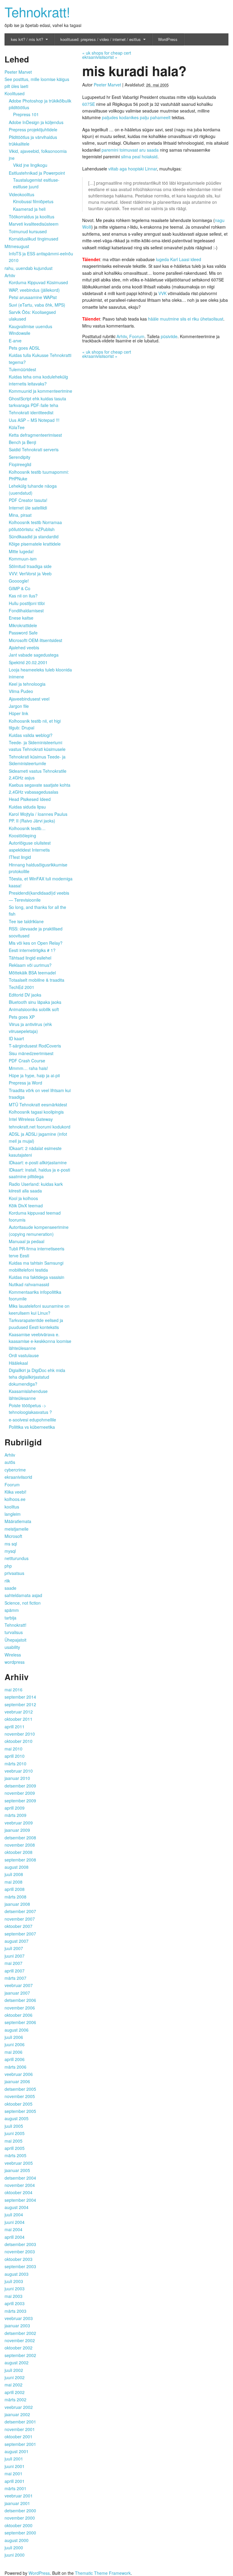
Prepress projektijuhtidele (33, 129)
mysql (10, 1551)
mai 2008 (14, 1882)
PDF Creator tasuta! (28, 500)
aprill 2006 (15, 2059)
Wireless (13, 1655)
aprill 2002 (15, 2392)
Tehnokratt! (37, 11)
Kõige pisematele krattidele (35, 544)
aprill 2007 (15, 1971)
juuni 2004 (15, 2222)
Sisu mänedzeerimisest (31, 1053)
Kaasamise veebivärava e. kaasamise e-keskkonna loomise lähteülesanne (40, 1341)
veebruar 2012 (19, 1712)
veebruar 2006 (19, 2074)
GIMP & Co (20, 588)
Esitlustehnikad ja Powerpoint (37, 173)
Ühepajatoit (15, 1640)
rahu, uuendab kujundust (29, 268)
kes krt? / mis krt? (27, 39)
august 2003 (17, 2274)
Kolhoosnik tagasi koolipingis (36, 1112)
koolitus (12, 1507)
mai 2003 (14, 2296)
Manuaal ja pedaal (27, 1241)
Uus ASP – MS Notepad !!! (34, 420)
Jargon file (19, 706)
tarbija (10, 1618)
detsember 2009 (20, 1786)
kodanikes (129, 117)
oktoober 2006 (19, 2015)
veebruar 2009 (19, 1823)
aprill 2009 (15, 1808)
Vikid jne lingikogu (30, 165)
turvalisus (14, 1632)
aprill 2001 (15, 2481)
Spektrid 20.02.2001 (28, 662)
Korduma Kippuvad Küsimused (38, 282)
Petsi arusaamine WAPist (33, 297)
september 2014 (20, 1697)
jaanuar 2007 (17, 1993)
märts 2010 (15, 1764)
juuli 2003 (14, 2281)
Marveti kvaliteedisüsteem (34, 224)
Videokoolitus (22, 194)
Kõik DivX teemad (26, 1206)
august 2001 (17, 2451)
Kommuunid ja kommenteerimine (41, 391)
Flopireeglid (20, 464)
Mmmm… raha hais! (28, 1068)
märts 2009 (15, 1815)
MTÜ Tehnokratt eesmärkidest (38, 1105)
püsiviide (169, 336)
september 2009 (20, 1801)
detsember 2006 (20, 2000)
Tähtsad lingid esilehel (30, 958)
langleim (13, 1514)
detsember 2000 (20, 2510)
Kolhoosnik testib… (27, 828)
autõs (10, 1462)
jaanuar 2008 (17, 1904)
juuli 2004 (14, 2214)
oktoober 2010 (19, 1741)
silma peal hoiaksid (139, 156)
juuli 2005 (14, 2126)
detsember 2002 (20, 2333)
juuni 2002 (15, 2377)
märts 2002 (15, 2399)
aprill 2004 (15, 2237)
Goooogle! (19, 581)
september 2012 (20, 1704)
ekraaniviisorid (18, 1477)
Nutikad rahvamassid (29, 1284)
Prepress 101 (26, 114)
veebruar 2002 (19, 2407)
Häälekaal (18, 1363)
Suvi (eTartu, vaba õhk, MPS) (37, 305)
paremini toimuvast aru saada (130, 150)
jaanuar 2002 (17, 2414)
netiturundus (17, 1558)
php (8, 1566)
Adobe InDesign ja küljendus (36, 122)
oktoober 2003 (19, 2259)
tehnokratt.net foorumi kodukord (40, 1127)
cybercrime (15, 1470)
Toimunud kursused (28, 231)
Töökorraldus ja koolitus (32, 217)
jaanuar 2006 (17, 2081)
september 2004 (20, 2200)
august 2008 (17, 1867)
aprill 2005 (15, 2148)
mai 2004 (14, 2229)
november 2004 (20, 2185)
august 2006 (17, 2030)
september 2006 (20, 2022)
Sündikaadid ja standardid (34, 536)
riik (7, 1581)
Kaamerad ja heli (29, 209)
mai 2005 (14, 2141)
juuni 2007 (15, 1956)
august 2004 (17, 2207)
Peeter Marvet (107, 85)
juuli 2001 (14, 2459)
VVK (162, 293)
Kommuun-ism (23, 559)
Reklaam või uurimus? (30, 965)
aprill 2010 (15, 1756)
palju (144, 117)
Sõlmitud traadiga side (30, 566)
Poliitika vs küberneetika (32, 1427)
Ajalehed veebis (24, 647)
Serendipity (20, 457)
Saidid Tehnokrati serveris (34, 449)
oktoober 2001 (19, 2436)
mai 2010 (14, 1749)
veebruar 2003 (19, 2318)
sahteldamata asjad (23, 1595)
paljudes (110, 117)
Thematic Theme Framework (103, 2573)
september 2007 (20, 1934)
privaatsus (14, 1573)
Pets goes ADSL (24, 348)
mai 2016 (14, 1690)
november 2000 (20, 2518)
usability (12, 1647)
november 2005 (20, 2096)
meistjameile (17, 1529)
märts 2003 (15, 2311)
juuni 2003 (15, 2288)
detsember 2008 (20, 1838)
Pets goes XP (22, 1017)
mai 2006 (14, 2052)
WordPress (168, 39)
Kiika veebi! (15, 1492)
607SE (89, 104)
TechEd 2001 (22, 987)
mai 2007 (14, 1963)
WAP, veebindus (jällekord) (34, 290)
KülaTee (17, 427)
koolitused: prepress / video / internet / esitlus (101, 39)
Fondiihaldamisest (26, 610)
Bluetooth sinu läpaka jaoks (35, 1002)
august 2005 (17, 2118)
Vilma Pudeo (21, 691)
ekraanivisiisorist (100, 57)
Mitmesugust (17, 246)
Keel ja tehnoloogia (27, 684)
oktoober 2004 (19, 2192)
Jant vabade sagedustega (34, 655)
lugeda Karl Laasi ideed (179, 259)
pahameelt (160, 117)
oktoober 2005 (19, 2104)
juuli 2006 (14, 2037)
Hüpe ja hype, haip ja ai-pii (34, 1075)
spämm (12, 1610)
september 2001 (20, 2444)
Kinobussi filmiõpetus (33, 201)
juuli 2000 (14, 2547)
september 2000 (20, 2533)
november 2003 (20, 2251)
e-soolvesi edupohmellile (32, 1420)
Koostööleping (22, 836)
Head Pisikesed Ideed (30, 799)
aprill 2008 (15, 1889)
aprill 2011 (15, 1727)
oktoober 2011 (19, 1719)
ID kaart (16, 1038)
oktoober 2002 (19, 2348)
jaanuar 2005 (17, 2170)
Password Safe (23, 633)
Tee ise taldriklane (26, 921)
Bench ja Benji (22, 442)
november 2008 (20, 1845)
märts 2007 (15, 1978)
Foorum (137, 336)
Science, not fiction (23, 1603)
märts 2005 (15, 2155)
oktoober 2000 (19, 2525)
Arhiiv (122, 336)
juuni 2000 (15, 2555)
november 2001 (20, 2429)
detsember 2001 (20, 2422)
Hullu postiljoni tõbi (27, 603)
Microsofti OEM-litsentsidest (35, 640)
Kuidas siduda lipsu (27, 807)
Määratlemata (18, 1521)
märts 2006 (15, 2067)
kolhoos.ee (15, 1499)
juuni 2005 (15, 2133)
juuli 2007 (14, 1948)
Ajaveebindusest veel (29, 699)
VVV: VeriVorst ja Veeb (30, 573)
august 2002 (17, 2362)
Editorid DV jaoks (25, 995)
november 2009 (20, 1793)
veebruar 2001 (19, 2496)
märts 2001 (15, 2488)
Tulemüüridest (22, 369)
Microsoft (13, 1536)
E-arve (15, 341)
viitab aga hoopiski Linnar (133, 169)
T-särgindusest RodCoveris (35, 1046)
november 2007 (20, 1919)
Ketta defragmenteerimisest (35, 435)
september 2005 (20, 2111)
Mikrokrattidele (23, 625)
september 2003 (20, 2266)
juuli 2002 (14, 2370)
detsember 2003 (20, 2244)
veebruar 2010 (19, 1771)
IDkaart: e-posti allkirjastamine (38, 1162)
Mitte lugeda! (21, 551)
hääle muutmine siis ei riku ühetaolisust (185, 319)
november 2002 (20, 2340)
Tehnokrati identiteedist (31, 412)
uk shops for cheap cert (107, 53)
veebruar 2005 (19, 2163)
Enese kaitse (21, 618)
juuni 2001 (15, 2466)
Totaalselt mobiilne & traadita (37, 980)
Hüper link (19, 713)
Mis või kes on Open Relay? (36, 943)
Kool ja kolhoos (23, 1198)
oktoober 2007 (19, 1926)
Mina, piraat (20, 515)
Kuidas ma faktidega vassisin (37, 1277)
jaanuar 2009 (17, 1830)
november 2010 (20, 1734)
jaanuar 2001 (17, 2503)
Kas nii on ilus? (23, 596)
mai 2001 (14, 2473)
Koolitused (15, 93)
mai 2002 (14, 2385)
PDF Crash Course (27, 1061)
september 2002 (20, 2355)
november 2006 (20, 2008)
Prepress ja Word (25, 1083)
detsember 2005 (20, 2089)
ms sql (11, 1544)
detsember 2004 (20, 2178)
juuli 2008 (14, 1874)
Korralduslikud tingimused (34, 239)
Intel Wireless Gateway (31, 1119)
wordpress (15, 1662)
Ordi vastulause (24, 1355)
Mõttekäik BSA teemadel (32, 973)
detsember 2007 (20, 1911)
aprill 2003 (15, 2303)
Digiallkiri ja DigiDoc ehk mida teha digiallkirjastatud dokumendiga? (37, 1377)
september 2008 (20, 1860)
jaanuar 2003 (17, 2325)
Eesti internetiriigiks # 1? (32, 950)
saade (10, 1588)
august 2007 (17, 1941)
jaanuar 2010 (17, 1778)
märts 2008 (15, 1897)
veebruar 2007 (19, 1985)
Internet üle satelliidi (28, 508)
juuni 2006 (15, 2044)
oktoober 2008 (19, 1852)
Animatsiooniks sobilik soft (34, 1009)
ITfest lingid (20, 857)
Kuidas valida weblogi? (31, 735)
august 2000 (17, 2540)
